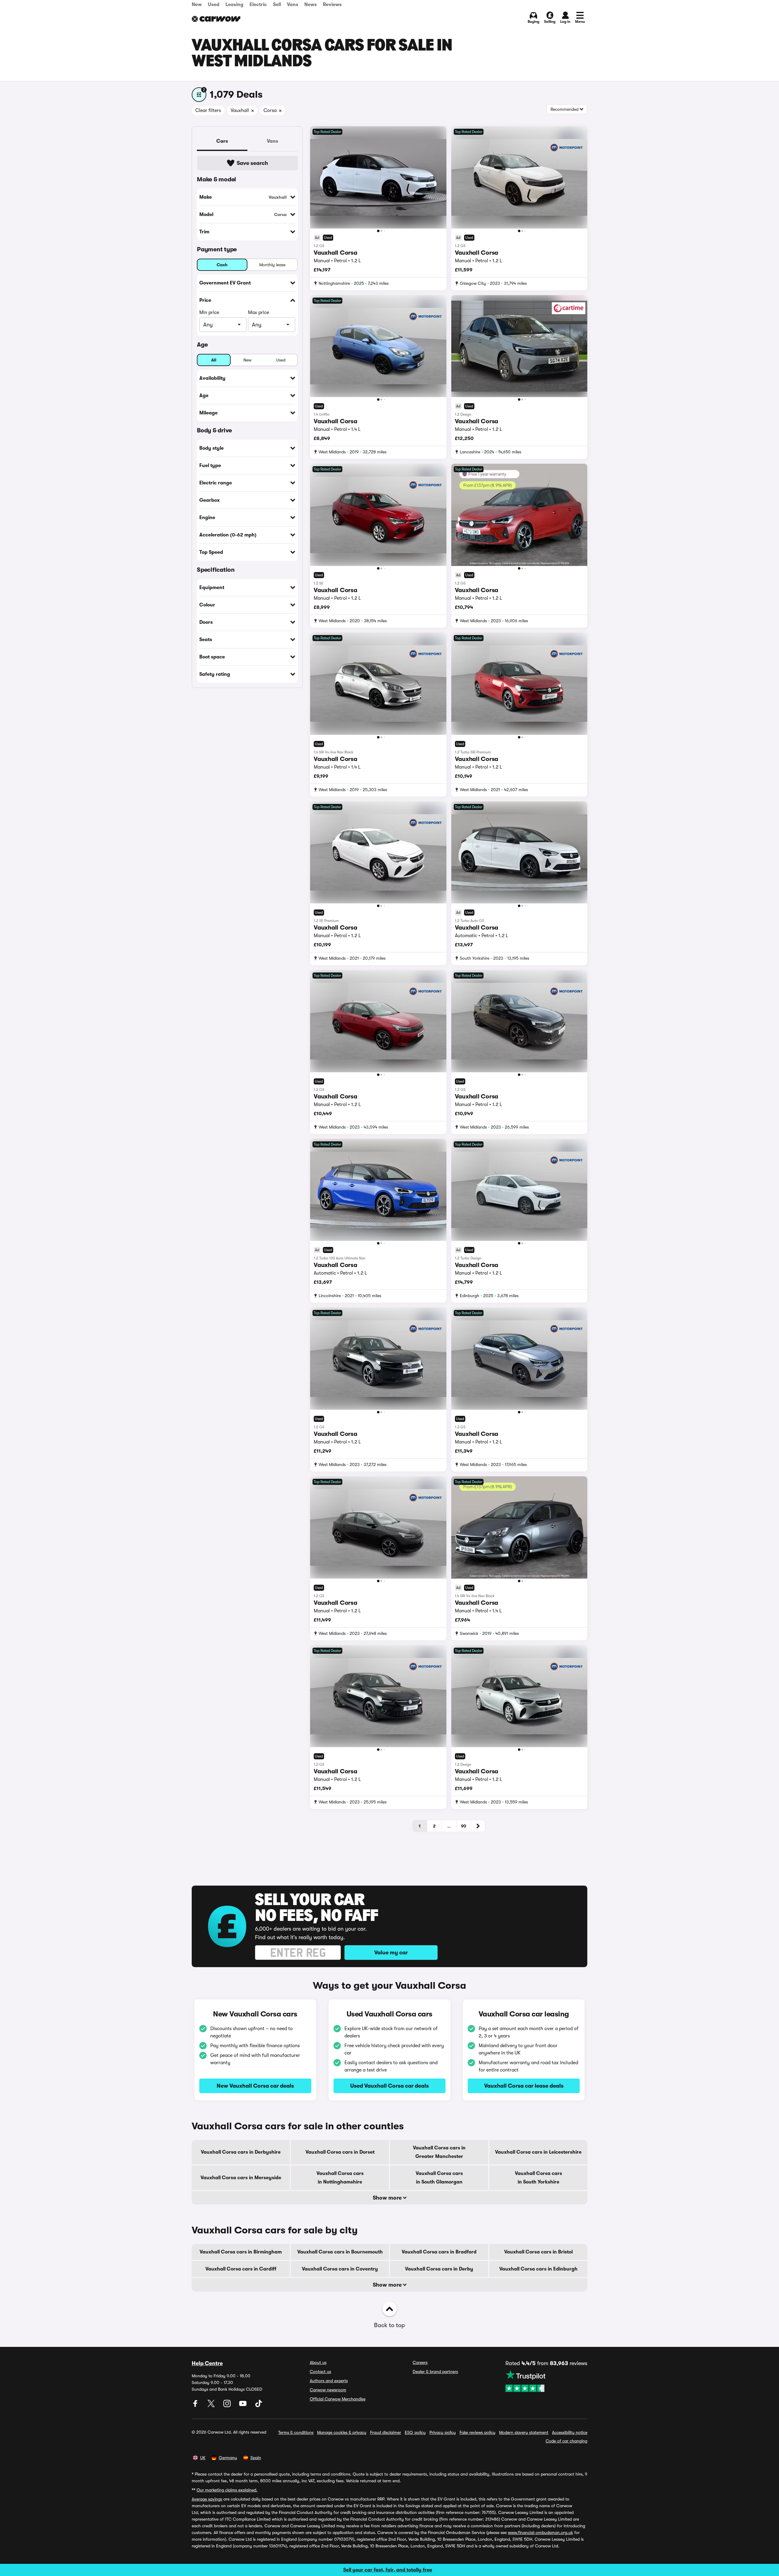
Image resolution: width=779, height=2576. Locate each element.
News (311, 5)
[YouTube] (243, 2406)
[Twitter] (212, 2406)
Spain (256, 2458)
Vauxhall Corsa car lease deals (524, 2086)
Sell (277, 5)
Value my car (391, 1953)
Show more (388, 2198)
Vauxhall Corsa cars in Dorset (340, 2152)
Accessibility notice (570, 2432)
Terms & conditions (296, 2432)
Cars (222, 141)
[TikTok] (259, 2406)
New (197, 5)
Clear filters (208, 110)
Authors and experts (329, 2381)
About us (318, 2362)
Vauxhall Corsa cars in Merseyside (241, 2178)
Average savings (207, 2499)
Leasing (234, 5)
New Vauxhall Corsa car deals (255, 2086)
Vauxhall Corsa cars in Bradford (439, 2252)
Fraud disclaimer (386, 2432)
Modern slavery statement (524, 2432)
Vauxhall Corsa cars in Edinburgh (538, 2269)
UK (203, 2458)
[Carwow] (216, 19)
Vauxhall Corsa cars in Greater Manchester (439, 2152)
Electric (258, 5)
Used (214, 5)
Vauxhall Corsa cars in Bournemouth (340, 2252)
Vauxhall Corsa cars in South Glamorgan (439, 2178)
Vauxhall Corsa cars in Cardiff (241, 2269)
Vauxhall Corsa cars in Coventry (340, 2269)
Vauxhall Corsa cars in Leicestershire (538, 2152)
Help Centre (207, 2363)
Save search (252, 163)
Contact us (320, 2372)
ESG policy (415, 2432)
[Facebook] (196, 2406)
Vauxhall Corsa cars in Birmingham (241, 2252)
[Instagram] (228, 2406)
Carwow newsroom (328, 2390)
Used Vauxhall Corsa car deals (389, 2086)
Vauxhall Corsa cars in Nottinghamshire (340, 2178)
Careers (420, 2362)
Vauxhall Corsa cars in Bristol (538, 2252)
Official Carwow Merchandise (338, 2399)
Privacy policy (443, 2432)
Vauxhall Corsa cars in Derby (439, 2269)
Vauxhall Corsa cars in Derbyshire (241, 2152)
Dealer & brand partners (435, 2372)
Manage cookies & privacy (342, 2432)
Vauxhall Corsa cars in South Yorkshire (538, 2178)
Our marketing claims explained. (227, 2490)
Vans (293, 5)
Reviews (332, 5)
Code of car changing (566, 2441)
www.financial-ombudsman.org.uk (540, 2532)
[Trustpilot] (546, 2381)
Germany (228, 2458)
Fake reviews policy (477, 2432)
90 (464, 1826)
